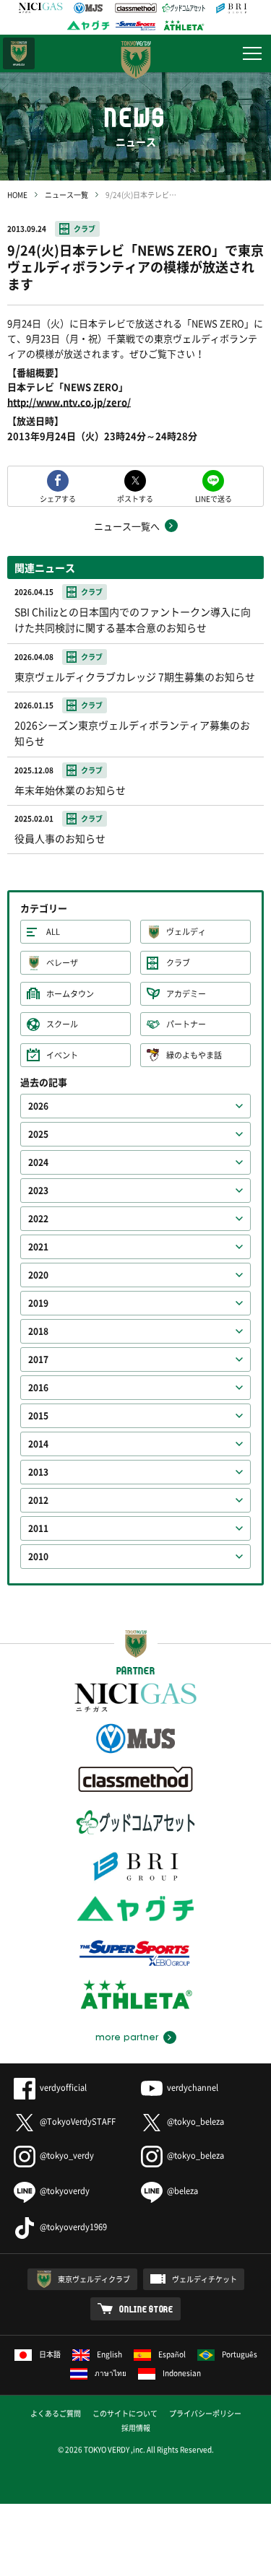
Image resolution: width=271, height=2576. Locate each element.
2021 (38, 1247)
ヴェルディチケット (205, 2279)
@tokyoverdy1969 (73, 2227)
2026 (38, 1106)
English (109, 2354)
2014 (38, 1444)
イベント (62, 1055)
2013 (38, 1472)
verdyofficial (63, 2088)
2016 (38, 1388)
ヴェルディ (186, 932)
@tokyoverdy (65, 2191)
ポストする (135, 498)
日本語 (50, 2354)
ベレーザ (62, 963)
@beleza (182, 2191)
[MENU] (252, 53)
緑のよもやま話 (194, 1055)
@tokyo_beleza (195, 2122)
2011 (38, 1528)
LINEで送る (214, 498)
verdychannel (193, 2088)
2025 (38, 1134)
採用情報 (136, 2428)
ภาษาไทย (111, 2373)
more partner (127, 2037)
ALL (53, 932)
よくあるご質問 (56, 2413)
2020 (38, 1275)
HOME (17, 195)
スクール (62, 1024)
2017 (38, 1359)
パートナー (186, 1024)
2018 (38, 1331)
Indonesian (182, 2373)
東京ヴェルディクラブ (94, 2279)
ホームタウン (70, 994)
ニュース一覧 (66, 195)
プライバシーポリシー (205, 2413)
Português (240, 2354)
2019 (38, 1303)
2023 (38, 1191)
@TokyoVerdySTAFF (78, 2122)
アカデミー (186, 994)
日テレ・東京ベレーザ (19, 53)
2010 (38, 1557)
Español (172, 2354)
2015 (38, 1416)
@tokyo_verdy (67, 2155)
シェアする (58, 498)
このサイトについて (125, 2413)
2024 (38, 1162)
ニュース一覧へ (127, 526)
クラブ (85, 229)
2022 (38, 1219)
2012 (38, 1500)
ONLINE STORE (146, 2309)
